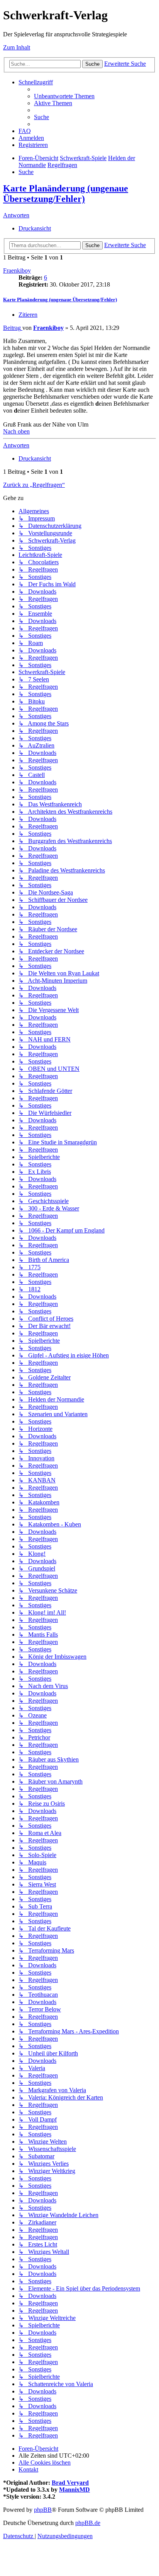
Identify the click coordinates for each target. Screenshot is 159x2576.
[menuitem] (64, 96)
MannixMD (74, 2490)
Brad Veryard (70, 2483)
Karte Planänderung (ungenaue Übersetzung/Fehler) (66, 194)
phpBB (43, 2510)
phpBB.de (88, 2523)
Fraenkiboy (17, 271)
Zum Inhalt (17, 47)
